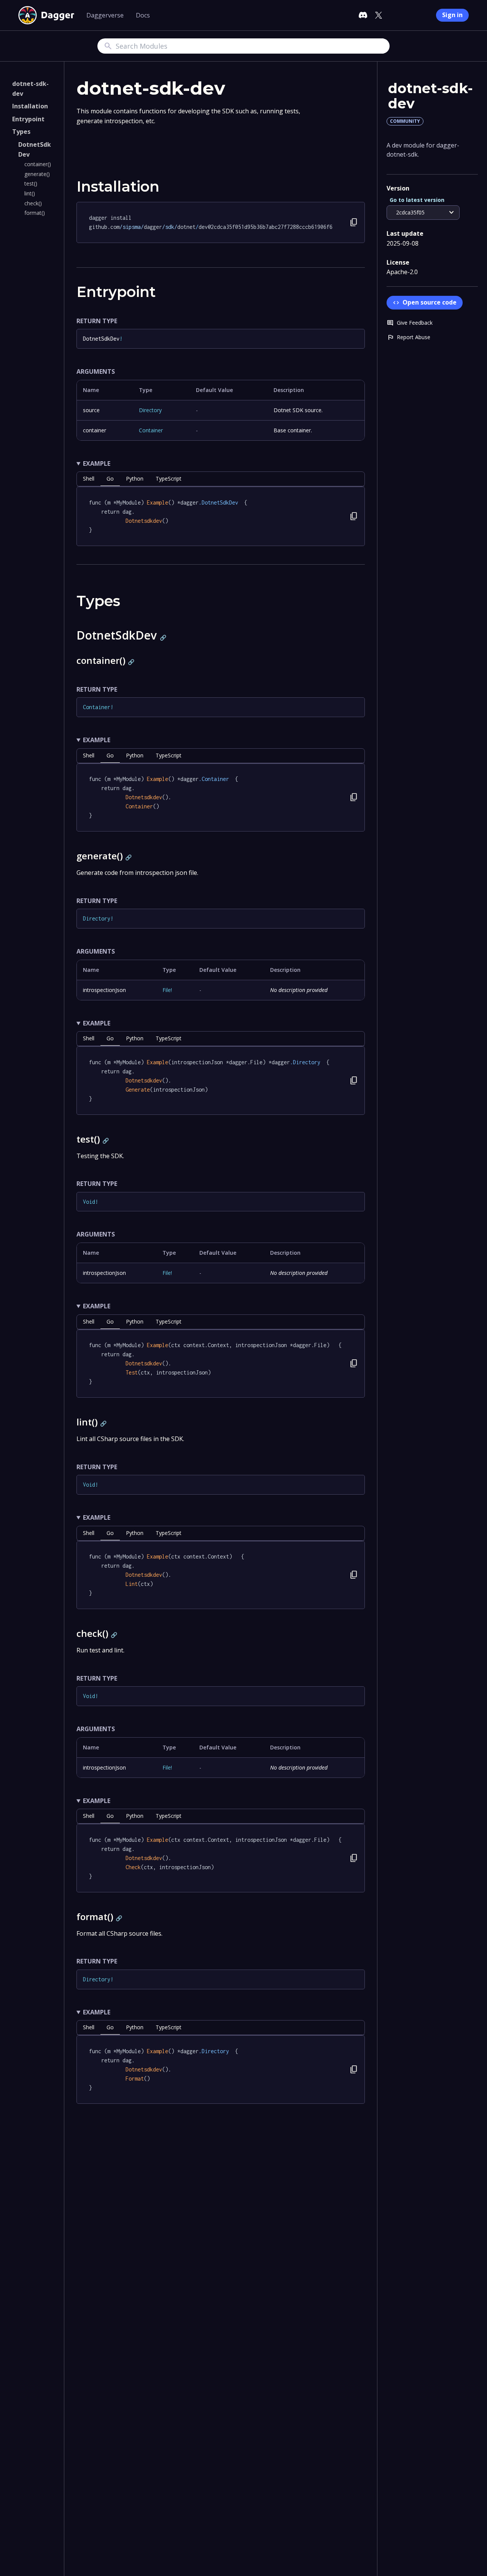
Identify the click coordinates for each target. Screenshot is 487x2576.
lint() (30, 193)
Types (21, 132)
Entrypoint (28, 119)
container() (38, 164)
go (110, 479)
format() (35, 213)
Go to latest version (417, 200)
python (135, 479)
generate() (37, 174)
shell (89, 479)
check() (33, 203)
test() (31, 183)
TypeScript (169, 479)
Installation (30, 106)
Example (97, 463)
